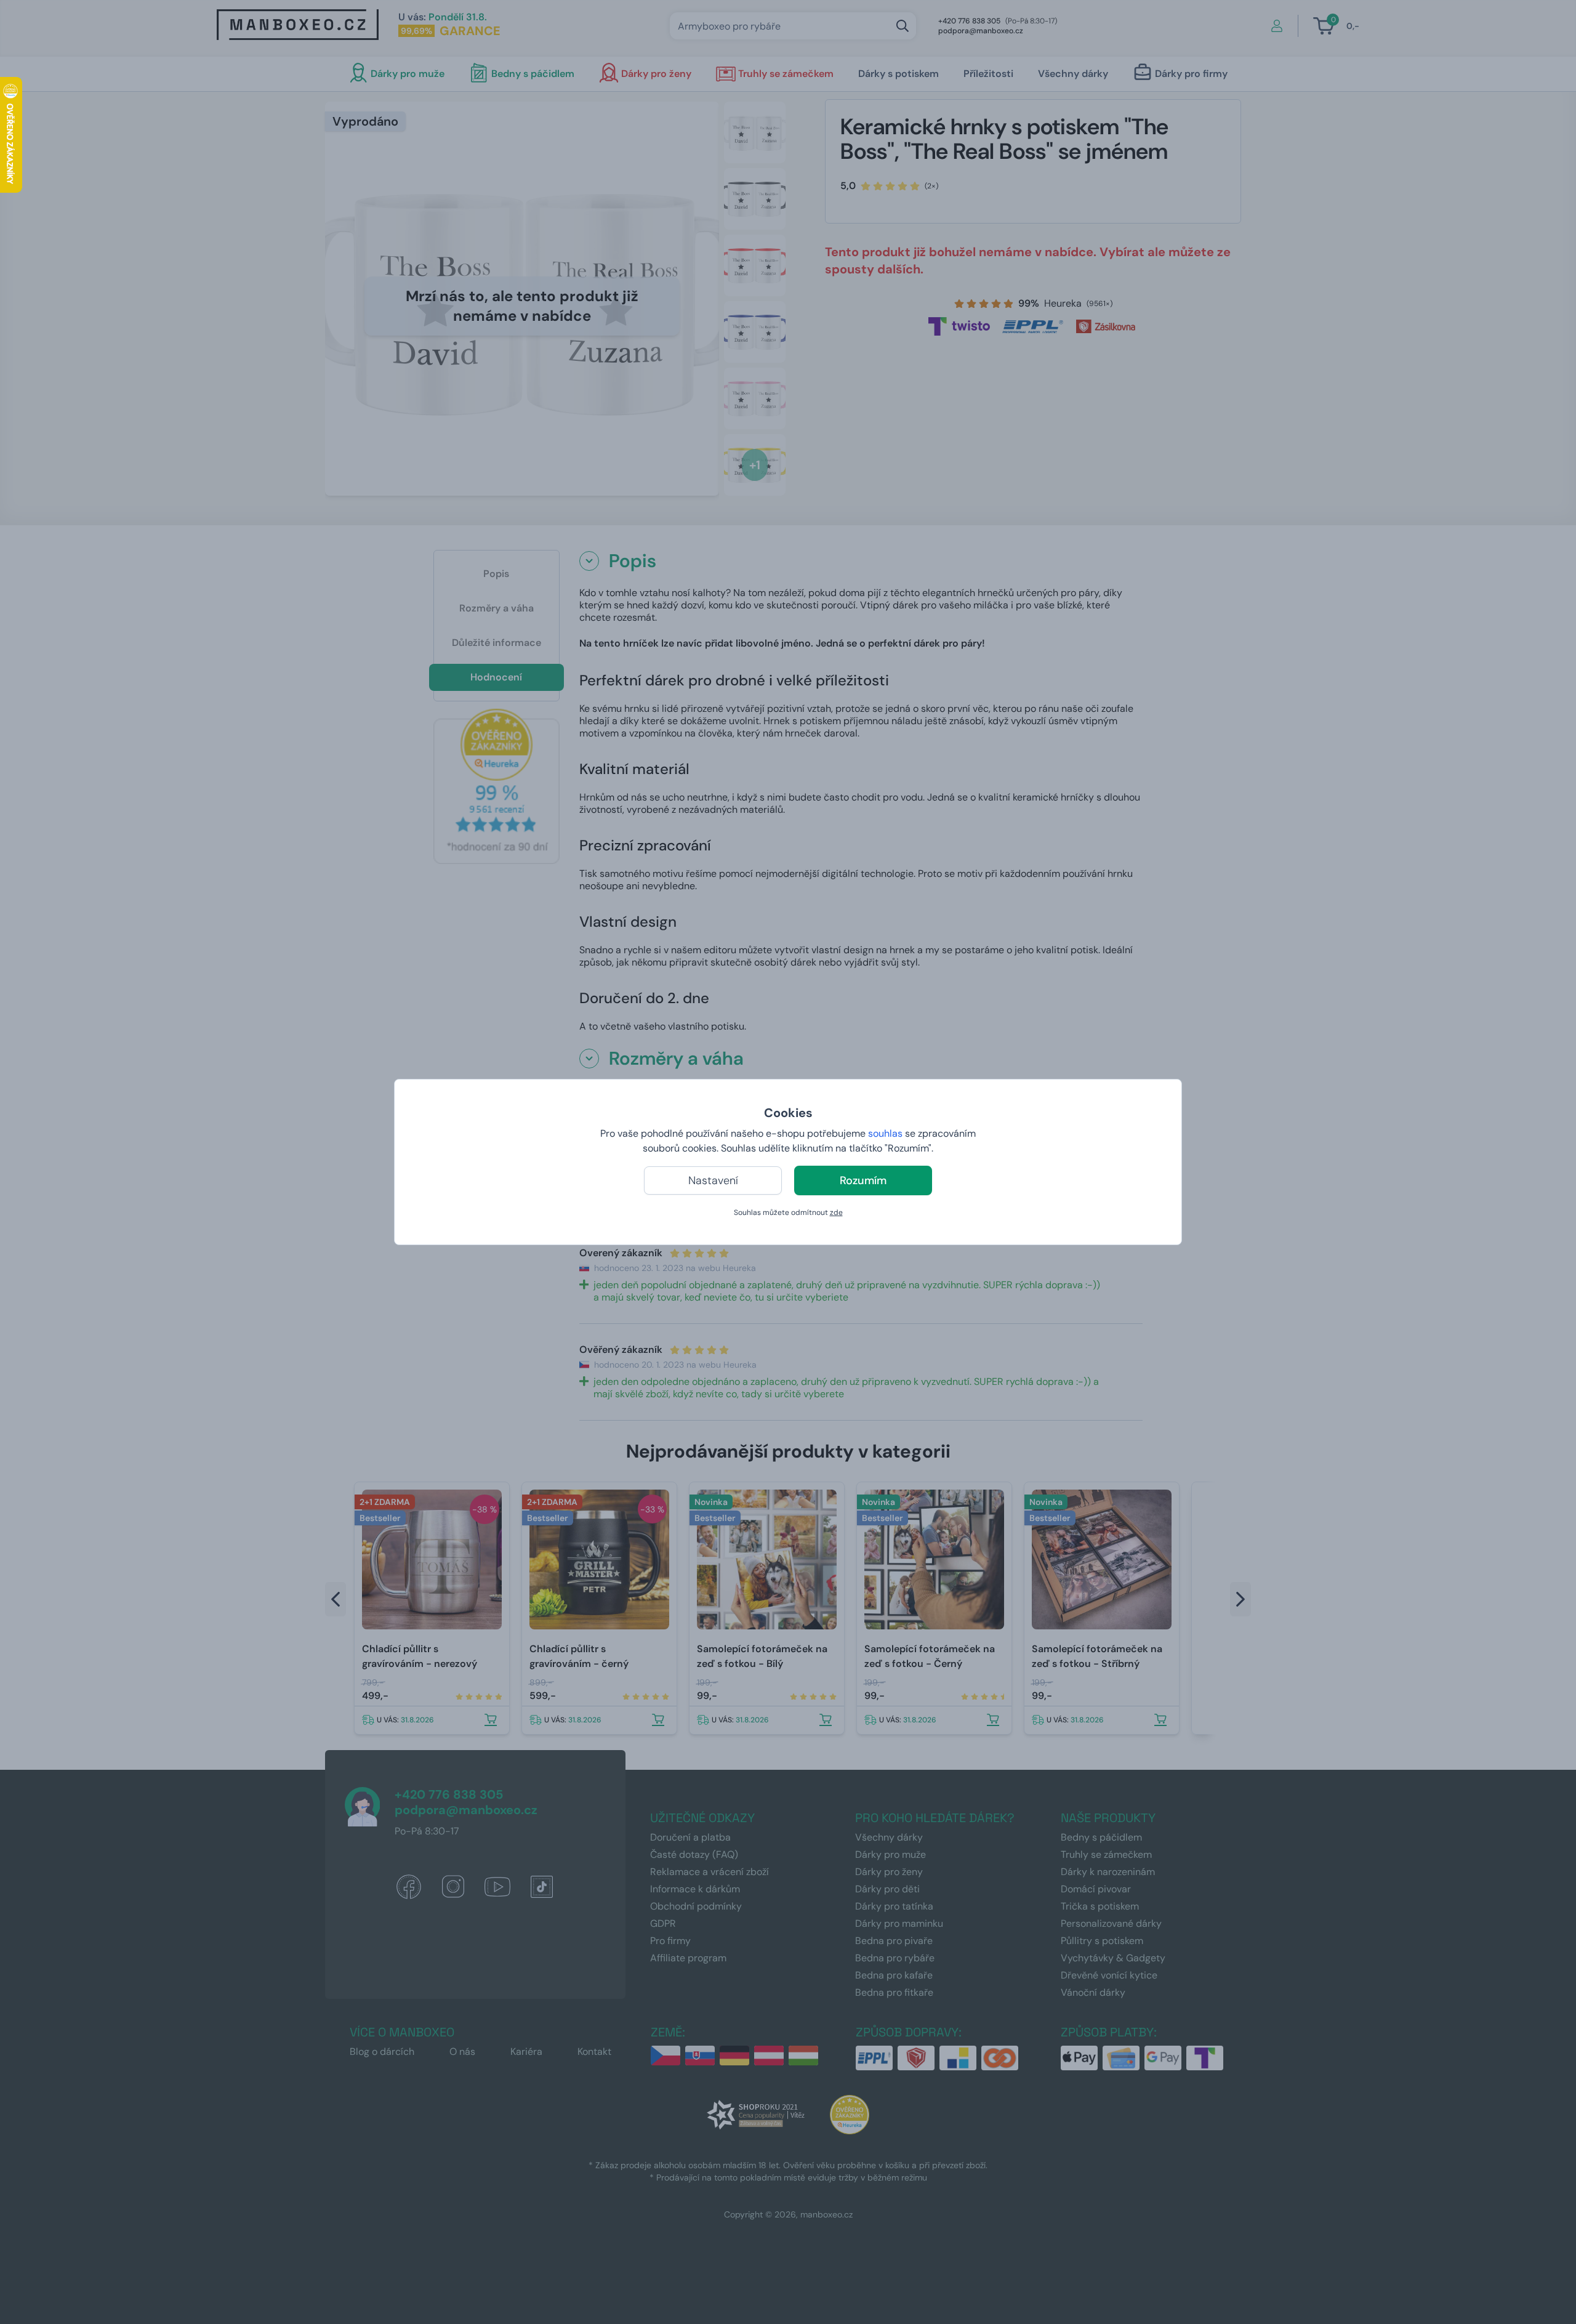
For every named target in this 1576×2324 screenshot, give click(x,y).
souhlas (885, 1133)
